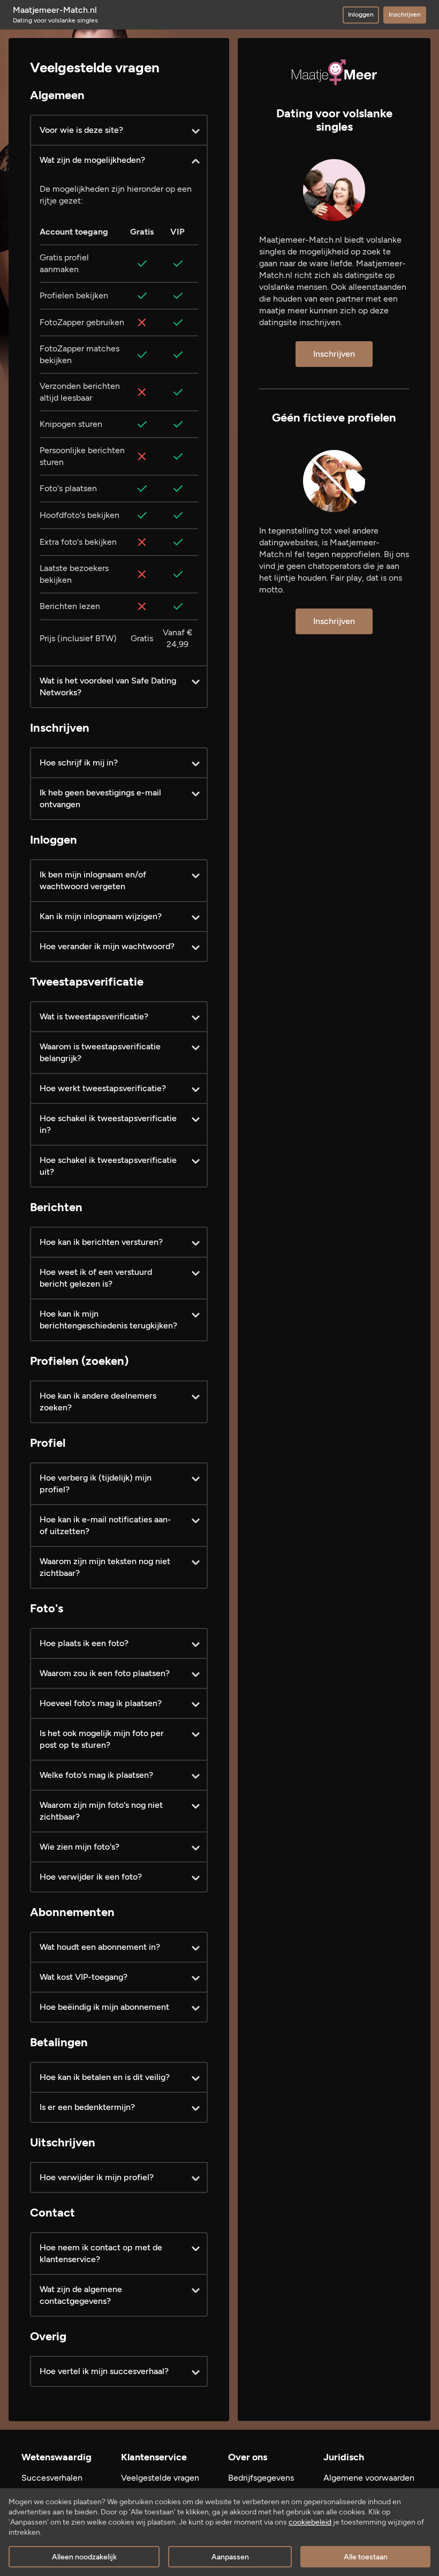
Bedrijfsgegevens (261, 2478)
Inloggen (361, 14)
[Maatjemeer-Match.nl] (334, 72)
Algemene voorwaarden (369, 2478)
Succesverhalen (52, 2478)
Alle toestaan (366, 2557)
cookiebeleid (310, 2522)
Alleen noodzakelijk (84, 2557)
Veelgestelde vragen (160, 2478)
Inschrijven (405, 14)
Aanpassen (230, 2557)
